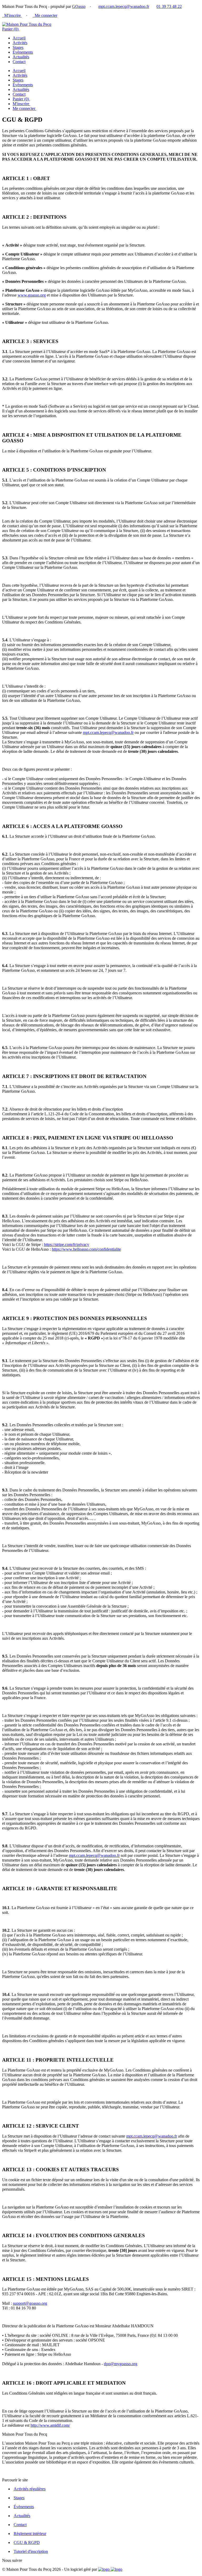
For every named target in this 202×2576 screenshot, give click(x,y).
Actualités (21, 57)
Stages (18, 47)
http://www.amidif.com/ (50, 2425)
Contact (19, 62)
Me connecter (45, 15)
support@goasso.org (30, 2303)
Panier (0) (11, 29)
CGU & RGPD (27, 2542)
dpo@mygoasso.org (121, 2364)
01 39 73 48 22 (169, 6)
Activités (20, 43)
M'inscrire (12, 15)
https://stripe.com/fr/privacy (67, 1244)
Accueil (19, 38)
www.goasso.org (32, 295)
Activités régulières (30, 2489)
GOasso (79, 6)
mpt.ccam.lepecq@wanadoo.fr (124, 6)
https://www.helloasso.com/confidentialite (86, 1249)
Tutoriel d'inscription (31, 2551)
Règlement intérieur (30, 2534)
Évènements (23, 52)
